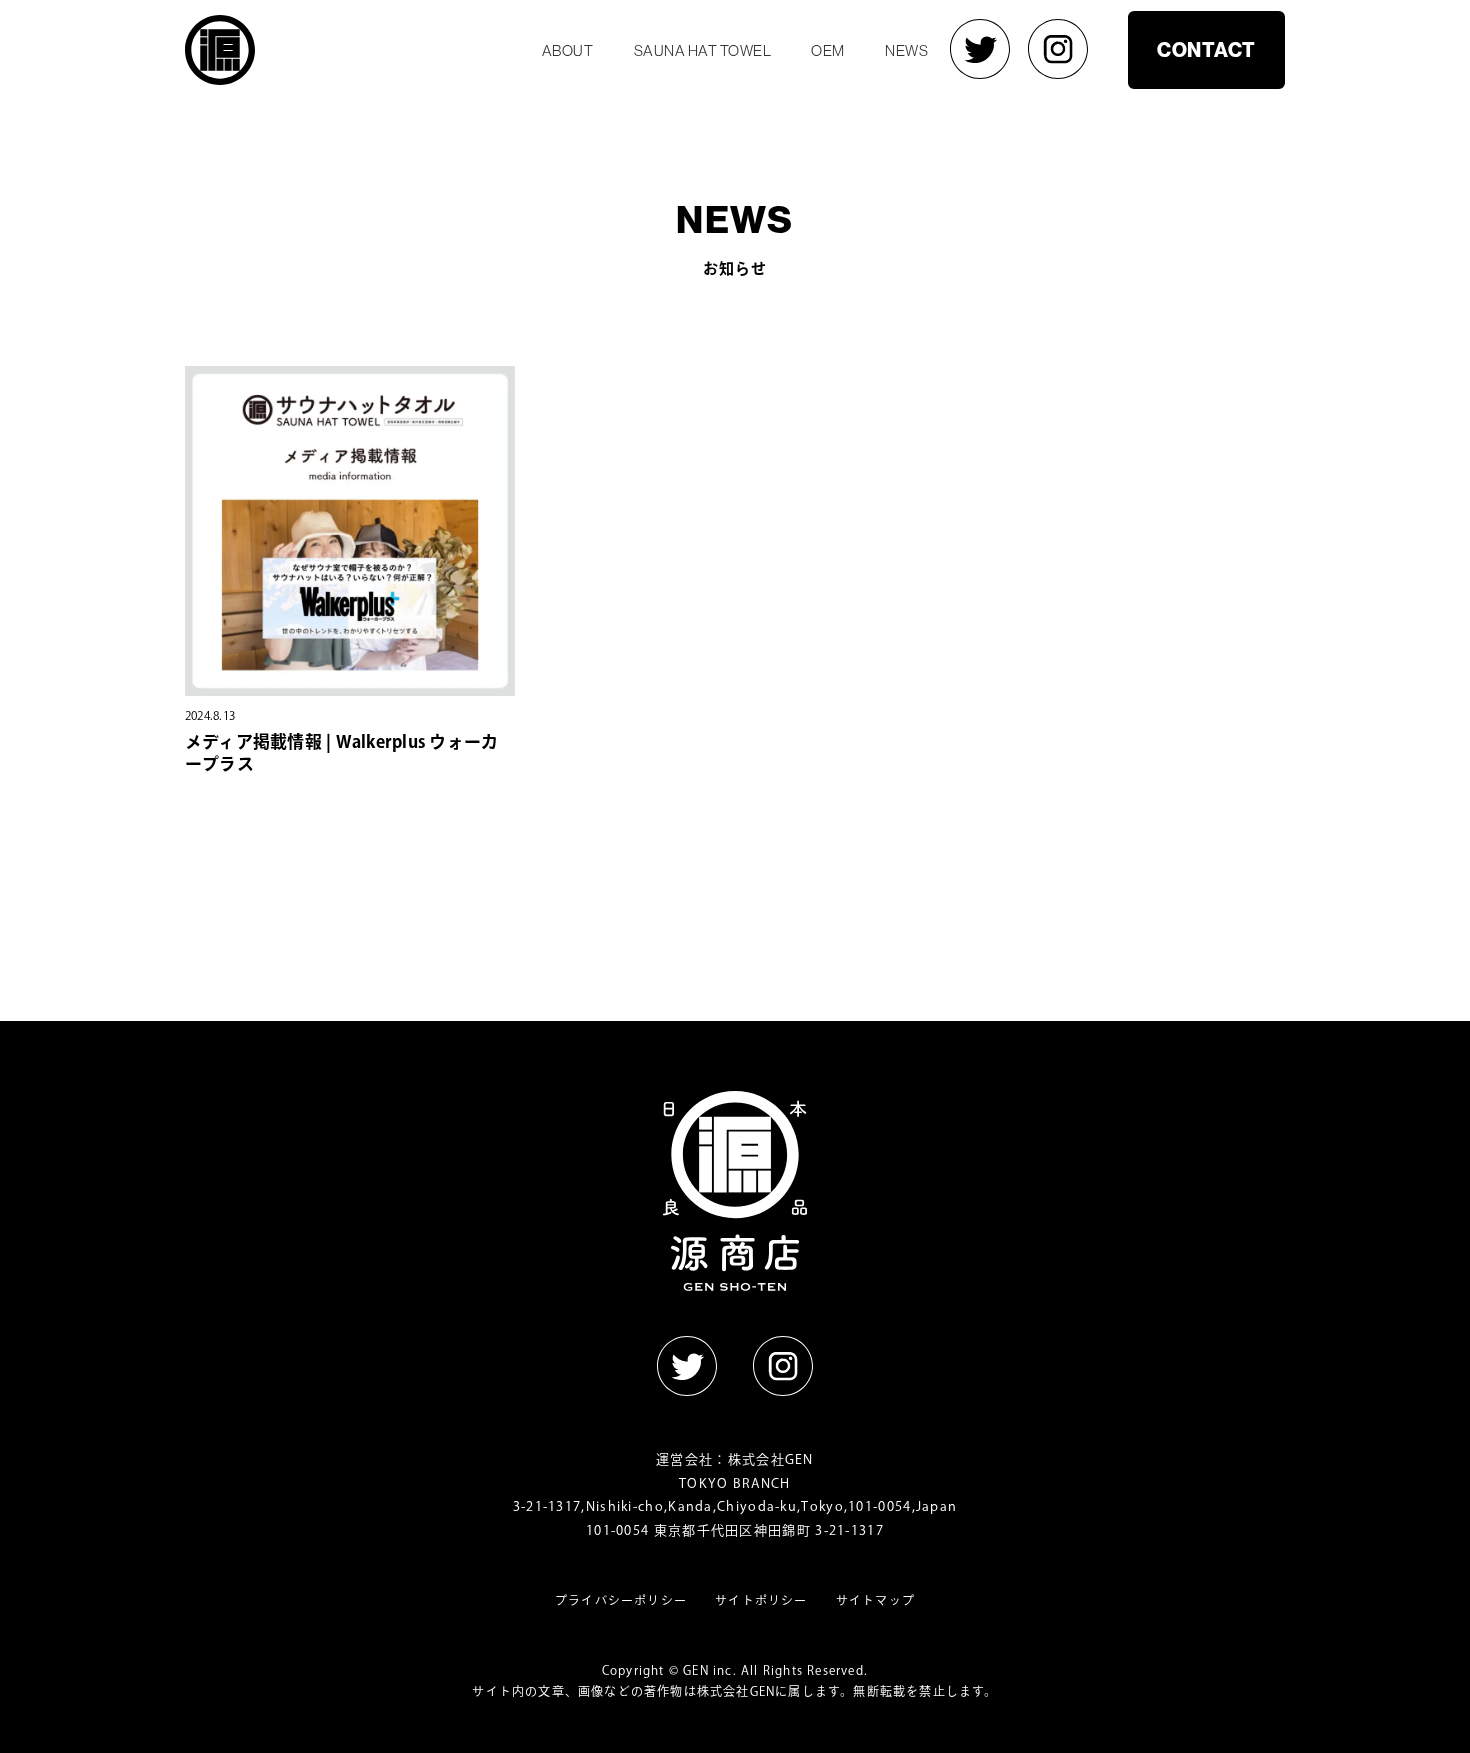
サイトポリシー (761, 1600)
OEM (828, 50)
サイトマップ (875, 1600)
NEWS (906, 50)
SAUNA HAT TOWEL (703, 50)
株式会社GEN (771, 1459)
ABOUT (568, 50)
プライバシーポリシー (621, 1600)
